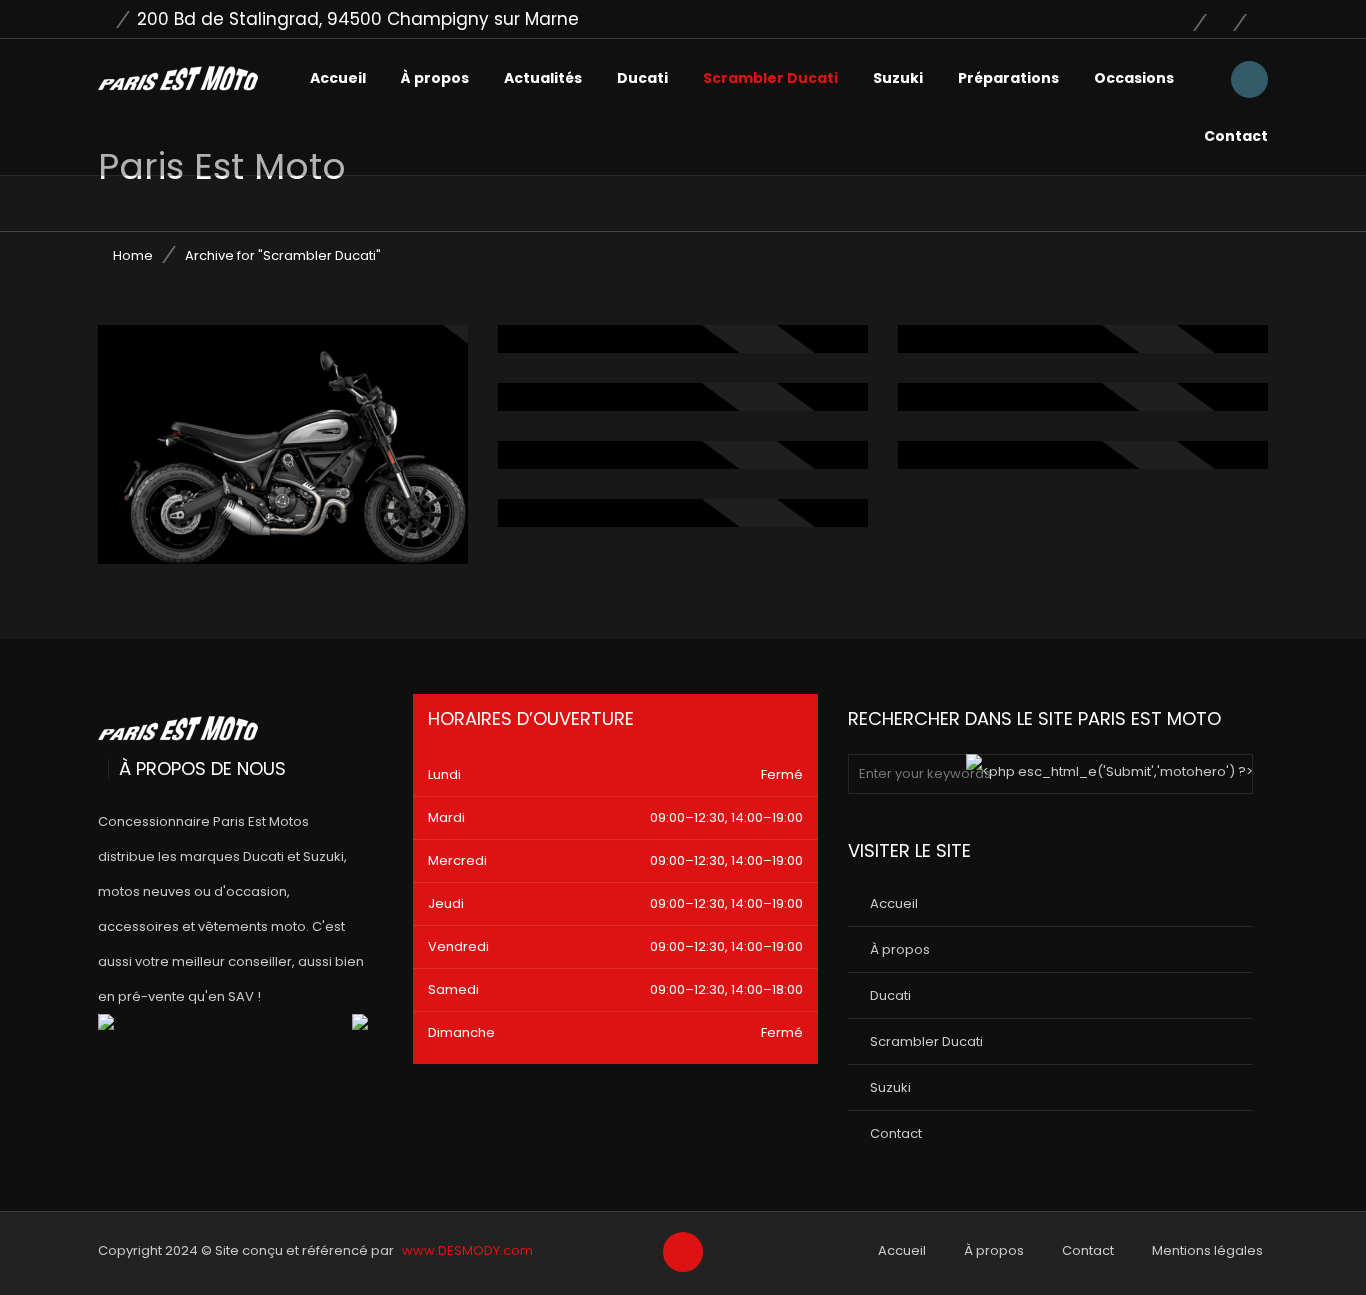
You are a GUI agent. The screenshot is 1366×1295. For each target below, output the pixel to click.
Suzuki (898, 78)
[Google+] (1258, 19)
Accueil (338, 78)
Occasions (1134, 78)
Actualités (543, 78)
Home (133, 255)
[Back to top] (683, 1253)
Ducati (642, 78)
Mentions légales (1207, 1250)
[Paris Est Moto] (178, 78)
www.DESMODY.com (467, 1250)
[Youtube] (1229, 19)
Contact (1236, 136)
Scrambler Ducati (770, 78)
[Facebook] (1189, 19)
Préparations (1008, 78)
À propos (435, 78)
